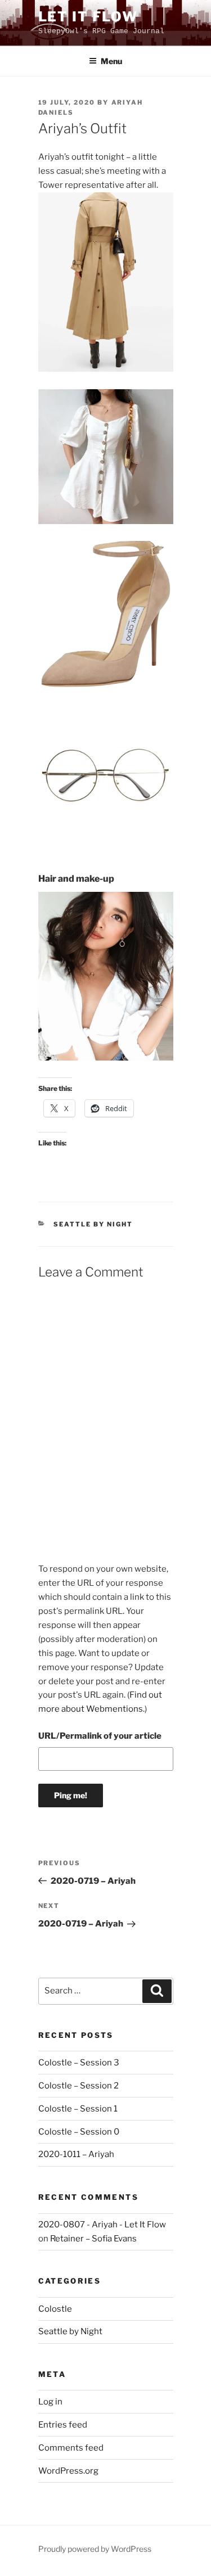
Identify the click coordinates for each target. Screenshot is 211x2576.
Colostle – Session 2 (78, 2086)
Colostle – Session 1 (78, 2109)
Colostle (55, 2309)
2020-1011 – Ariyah (76, 2154)
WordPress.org (68, 2471)
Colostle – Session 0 (79, 2132)
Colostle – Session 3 (79, 2063)
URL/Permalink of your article (100, 1736)
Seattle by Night (93, 1224)
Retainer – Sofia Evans (93, 2239)
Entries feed (63, 2425)
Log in (50, 2402)
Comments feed (71, 2448)
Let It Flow (88, 17)
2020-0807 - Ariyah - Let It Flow (102, 2225)
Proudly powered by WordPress (95, 2549)
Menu (111, 61)
